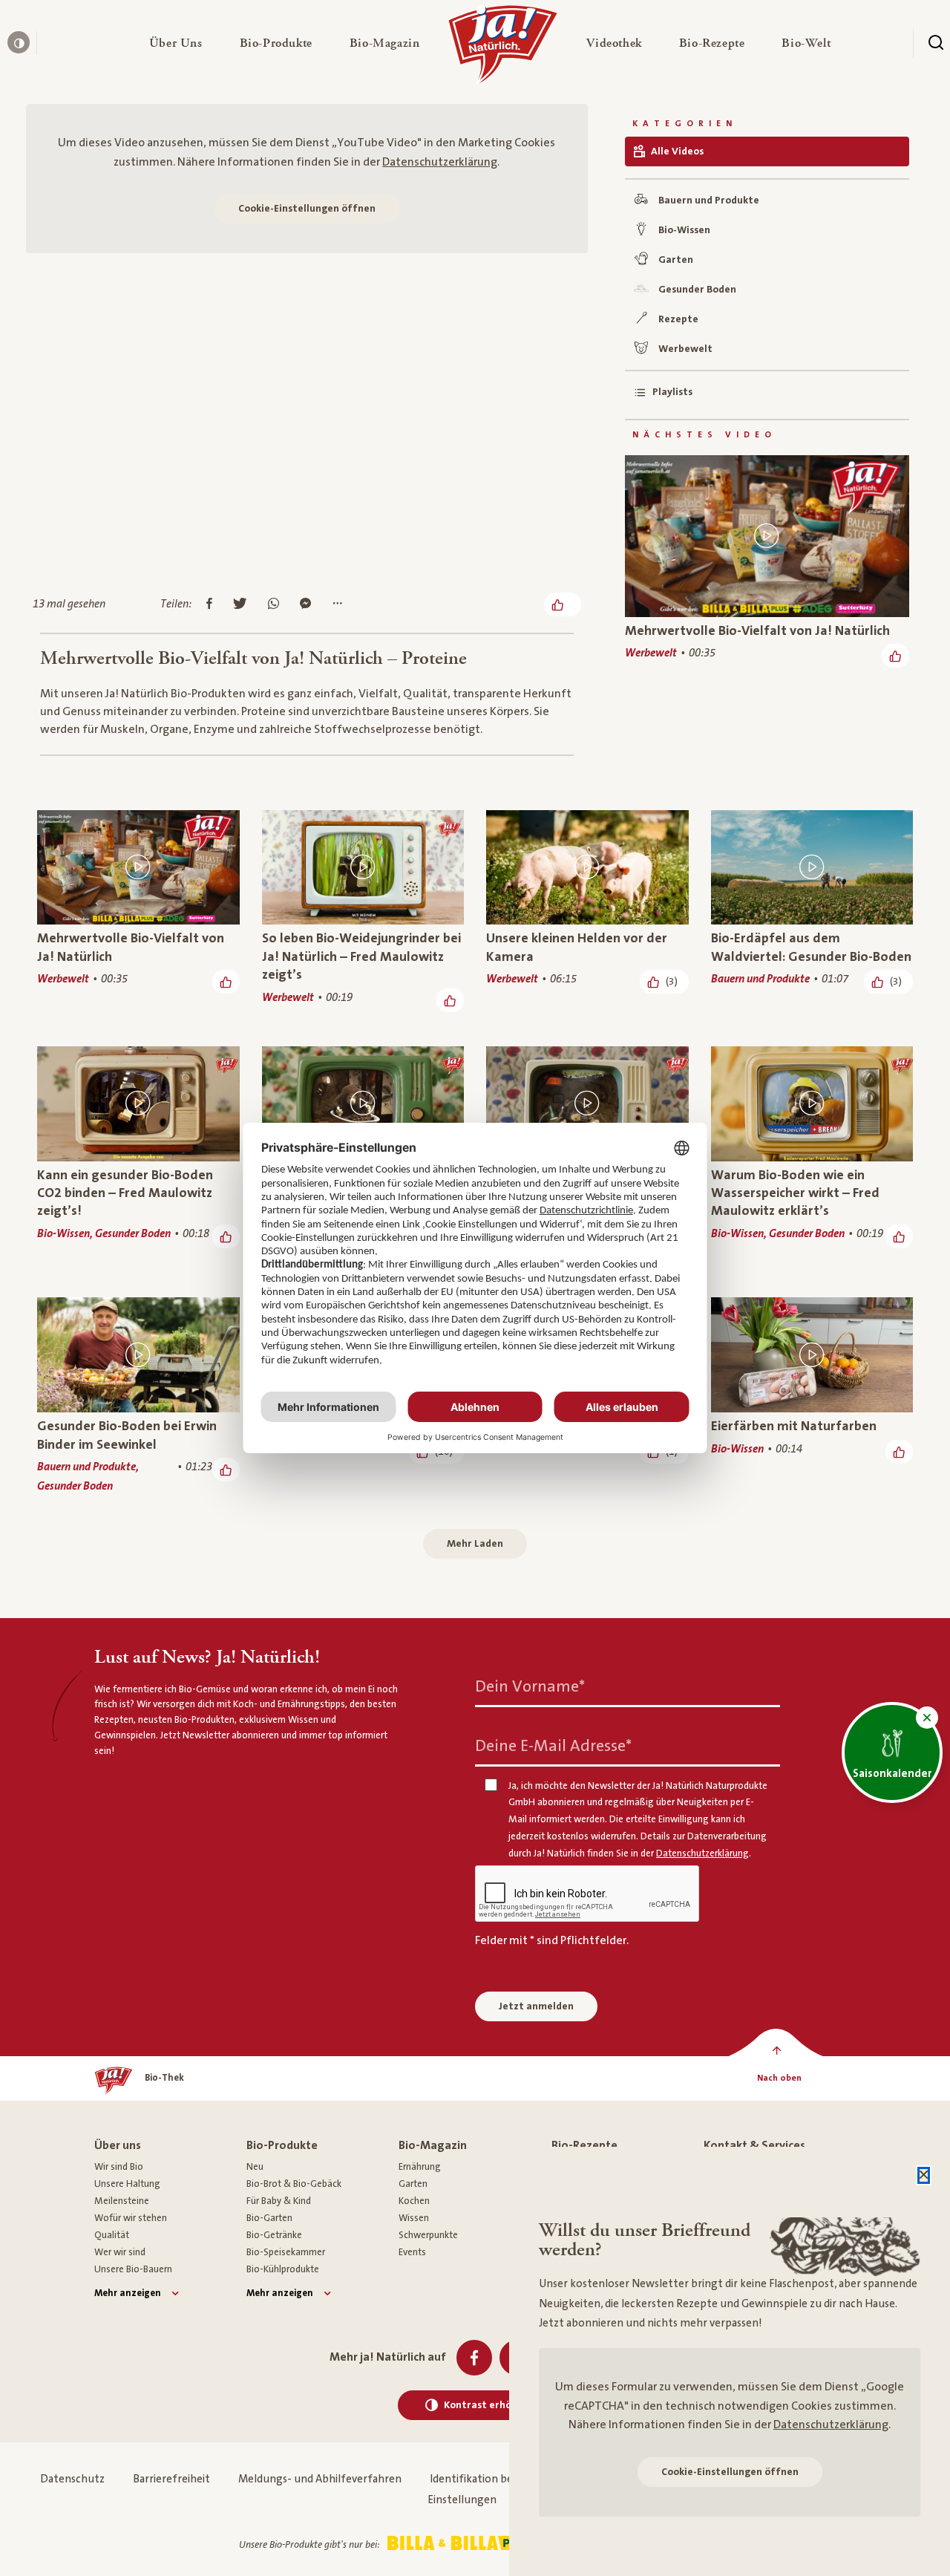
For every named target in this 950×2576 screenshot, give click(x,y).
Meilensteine (122, 2201)
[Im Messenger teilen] (305, 604)
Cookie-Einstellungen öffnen (307, 209)
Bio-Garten (269, 2218)
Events (412, 2252)
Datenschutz (72, 2479)
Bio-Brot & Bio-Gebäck (294, 2184)
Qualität (112, 2235)
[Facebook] (474, 2358)
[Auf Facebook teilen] (209, 604)
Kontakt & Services (754, 2145)
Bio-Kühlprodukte (283, 2269)
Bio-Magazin (433, 2145)
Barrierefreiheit (171, 2479)
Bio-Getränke (274, 2235)
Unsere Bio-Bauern (133, 2269)
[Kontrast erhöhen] (19, 42)
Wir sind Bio (119, 2167)
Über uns (118, 2145)
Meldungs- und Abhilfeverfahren (320, 2479)
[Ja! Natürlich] (503, 48)
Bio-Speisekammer (286, 2252)
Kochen (414, 2201)
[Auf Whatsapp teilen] (273, 604)
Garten (413, 2184)
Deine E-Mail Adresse (553, 1745)
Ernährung (420, 2167)
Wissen (414, 2218)
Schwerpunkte (428, 2235)
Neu (255, 2167)
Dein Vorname (530, 1686)
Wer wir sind (120, 2252)
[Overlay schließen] (924, 2175)
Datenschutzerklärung (440, 162)
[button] (176, 43)
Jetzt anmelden (536, 2006)
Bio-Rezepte (584, 2145)
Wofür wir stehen (131, 2218)
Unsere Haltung (127, 2184)
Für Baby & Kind (279, 2201)
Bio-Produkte (282, 2145)
